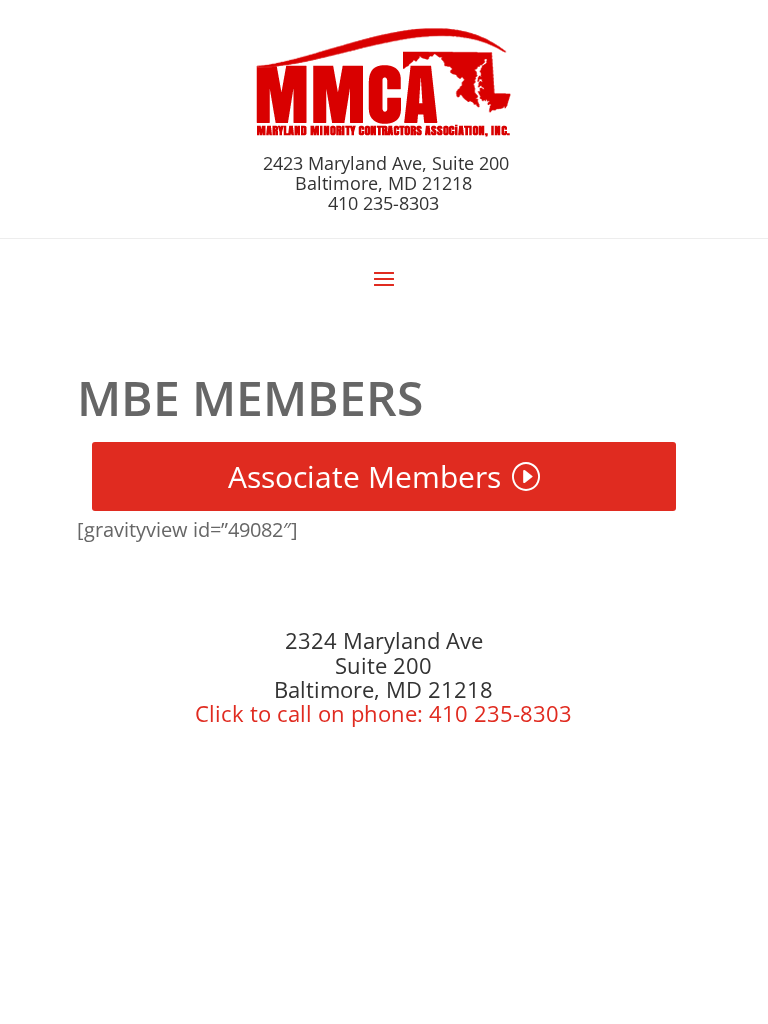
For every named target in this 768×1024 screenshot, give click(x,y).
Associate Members (364, 476)
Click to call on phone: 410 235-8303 (383, 713)
